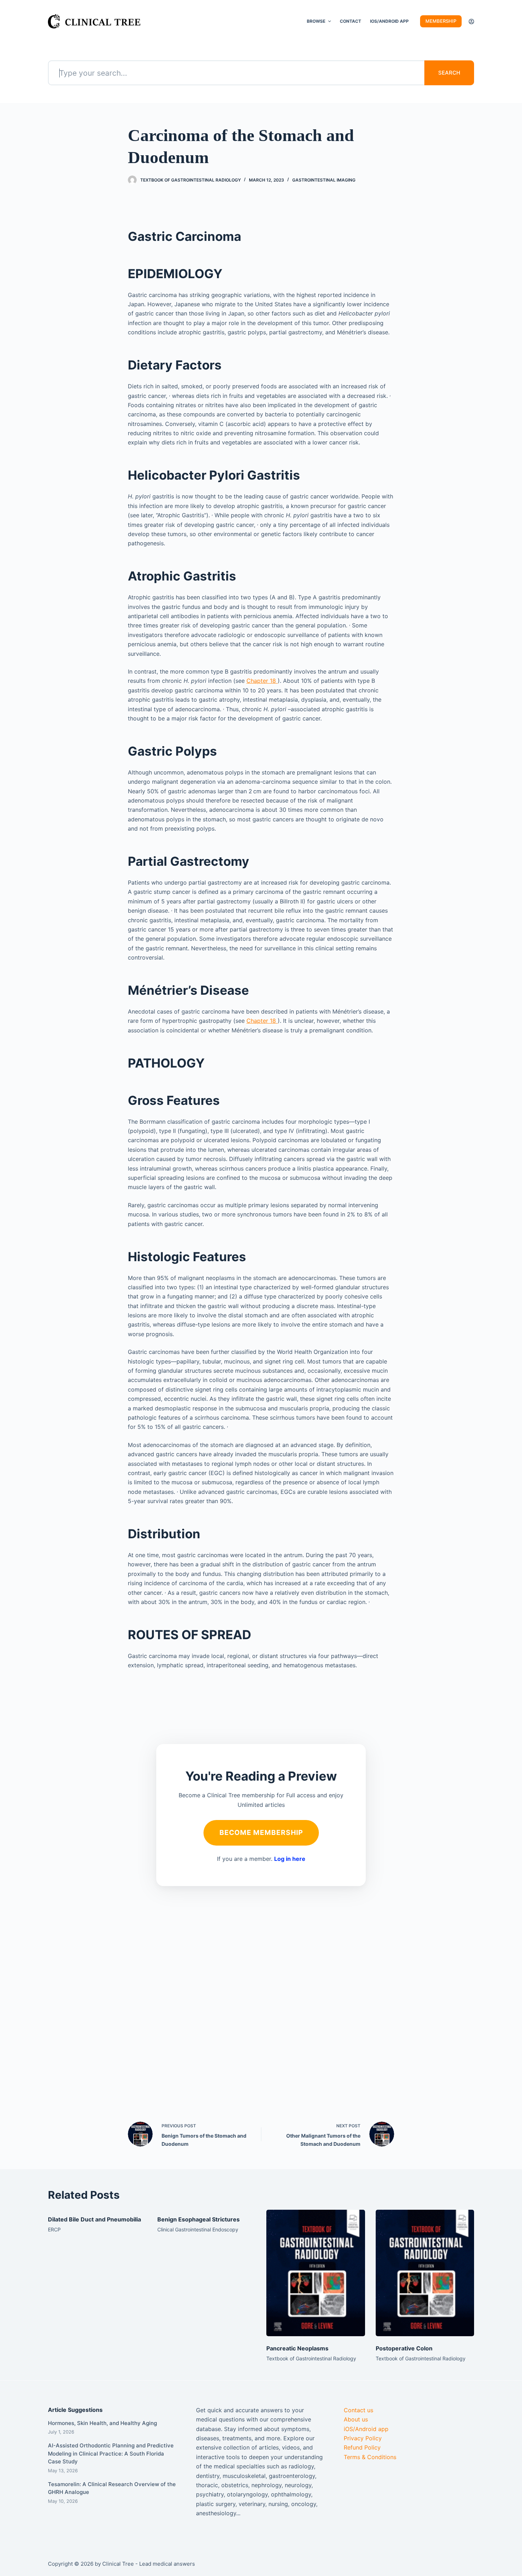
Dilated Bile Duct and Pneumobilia (94, 2219)
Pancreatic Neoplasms (297, 2348)
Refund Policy (362, 2447)
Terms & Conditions (370, 2457)
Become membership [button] (261, 1832)
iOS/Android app (366, 2429)
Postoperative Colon (404, 2348)
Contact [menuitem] (350, 21)
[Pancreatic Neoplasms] (316, 2273)
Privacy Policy (363, 2438)
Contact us (358, 2410)
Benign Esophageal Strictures (199, 2219)
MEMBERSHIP (441, 21)
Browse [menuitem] (316, 21)
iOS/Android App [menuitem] (389, 21)
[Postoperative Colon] (425, 2273)
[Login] (471, 21)
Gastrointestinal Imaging (324, 180)
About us (356, 2419)
